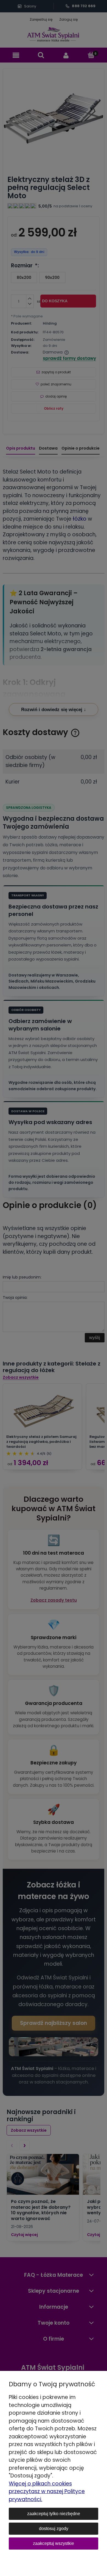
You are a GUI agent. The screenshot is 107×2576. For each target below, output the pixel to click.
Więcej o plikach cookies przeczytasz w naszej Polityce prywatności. (47, 2491)
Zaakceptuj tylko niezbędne (54, 2514)
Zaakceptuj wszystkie (54, 2543)
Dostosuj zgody (54, 2529)
